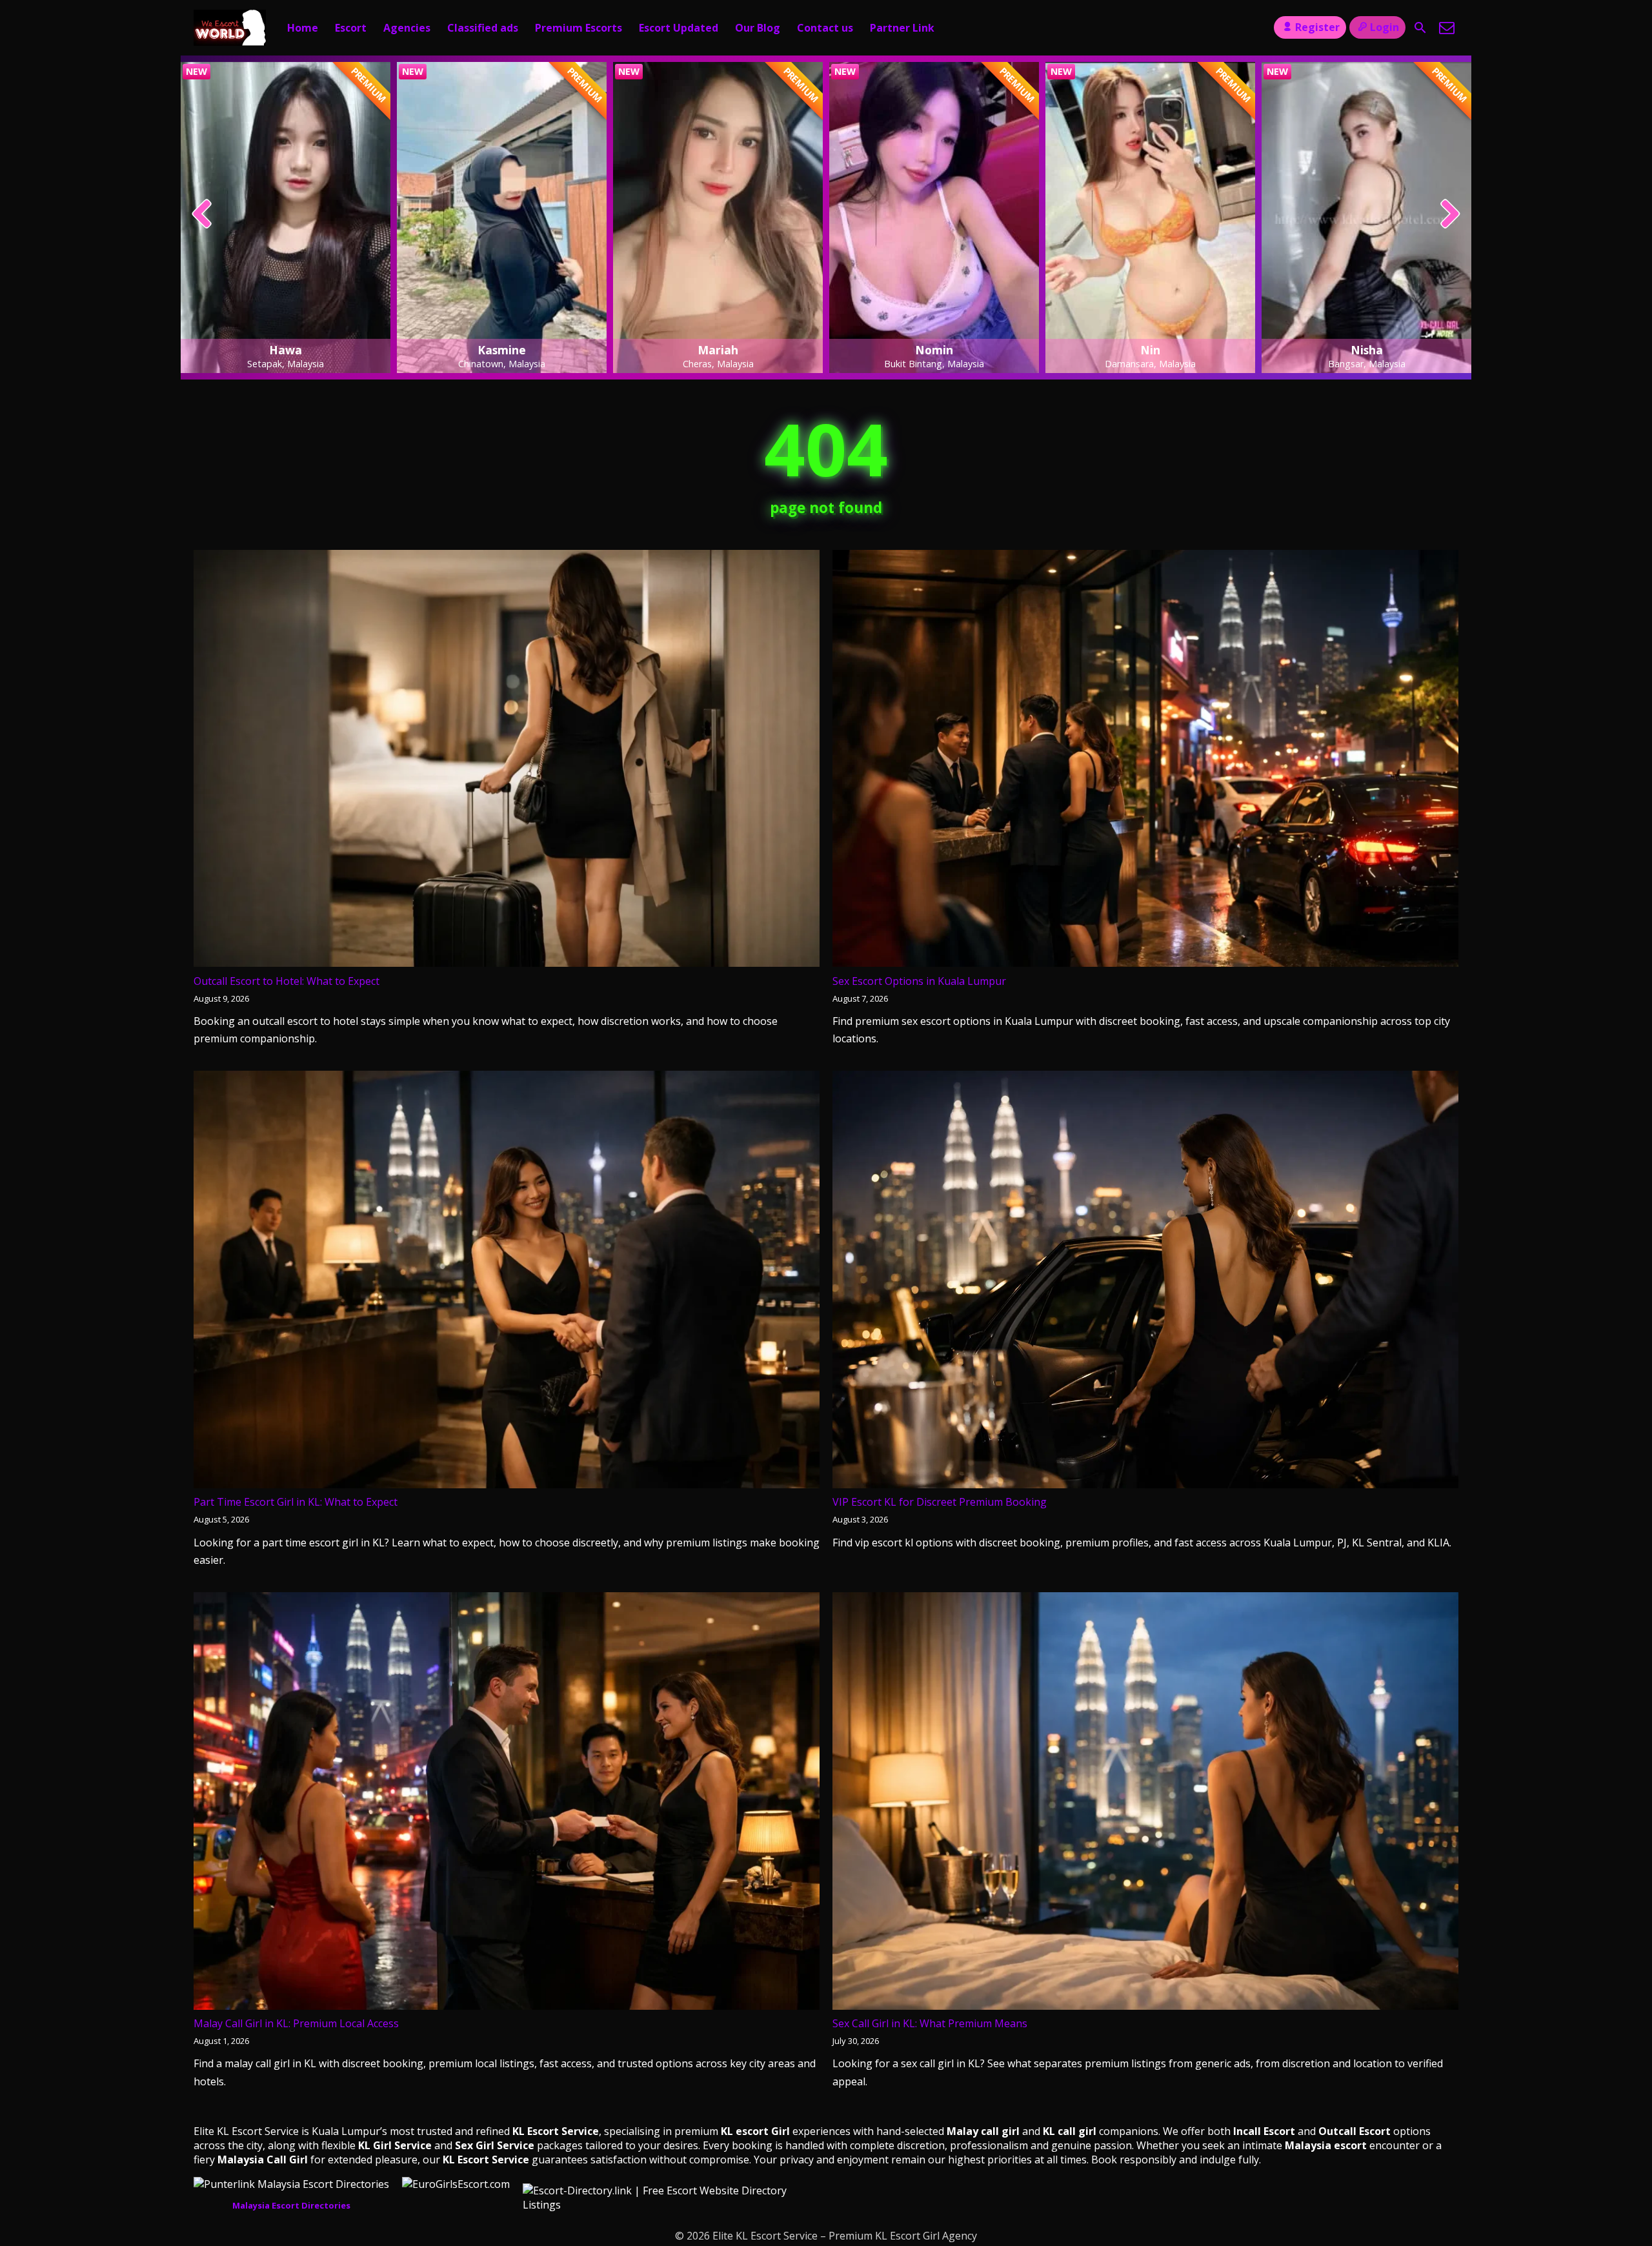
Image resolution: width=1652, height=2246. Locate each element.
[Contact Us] (1447, 28)
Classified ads (483, 28)
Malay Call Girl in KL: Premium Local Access (296, 2023)
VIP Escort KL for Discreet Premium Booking (940, 1502)
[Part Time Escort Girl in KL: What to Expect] (507, 1282)
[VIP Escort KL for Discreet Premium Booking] (1145, 1282)
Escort (351, 28)
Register (1317, 27)
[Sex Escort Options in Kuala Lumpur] (1145, 761)
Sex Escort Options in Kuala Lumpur (919, 981)
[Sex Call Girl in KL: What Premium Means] (1145, 1804)
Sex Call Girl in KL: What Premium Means (930, 2023)
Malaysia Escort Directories (291, 2205)
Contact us (825, 28)
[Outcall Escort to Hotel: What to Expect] (507, 761)
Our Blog (758, 28)
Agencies (407, 28)
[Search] (1420, 28)
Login (1385, 27)
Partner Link (902, 28)
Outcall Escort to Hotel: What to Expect (287, 981)
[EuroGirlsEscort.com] (456, 2184)
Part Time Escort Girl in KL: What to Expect (296, 1502)
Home (303, 28)
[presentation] (202, 215)
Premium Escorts (579, 28)
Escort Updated (679, 28)
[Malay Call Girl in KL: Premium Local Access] (507, 1804)
